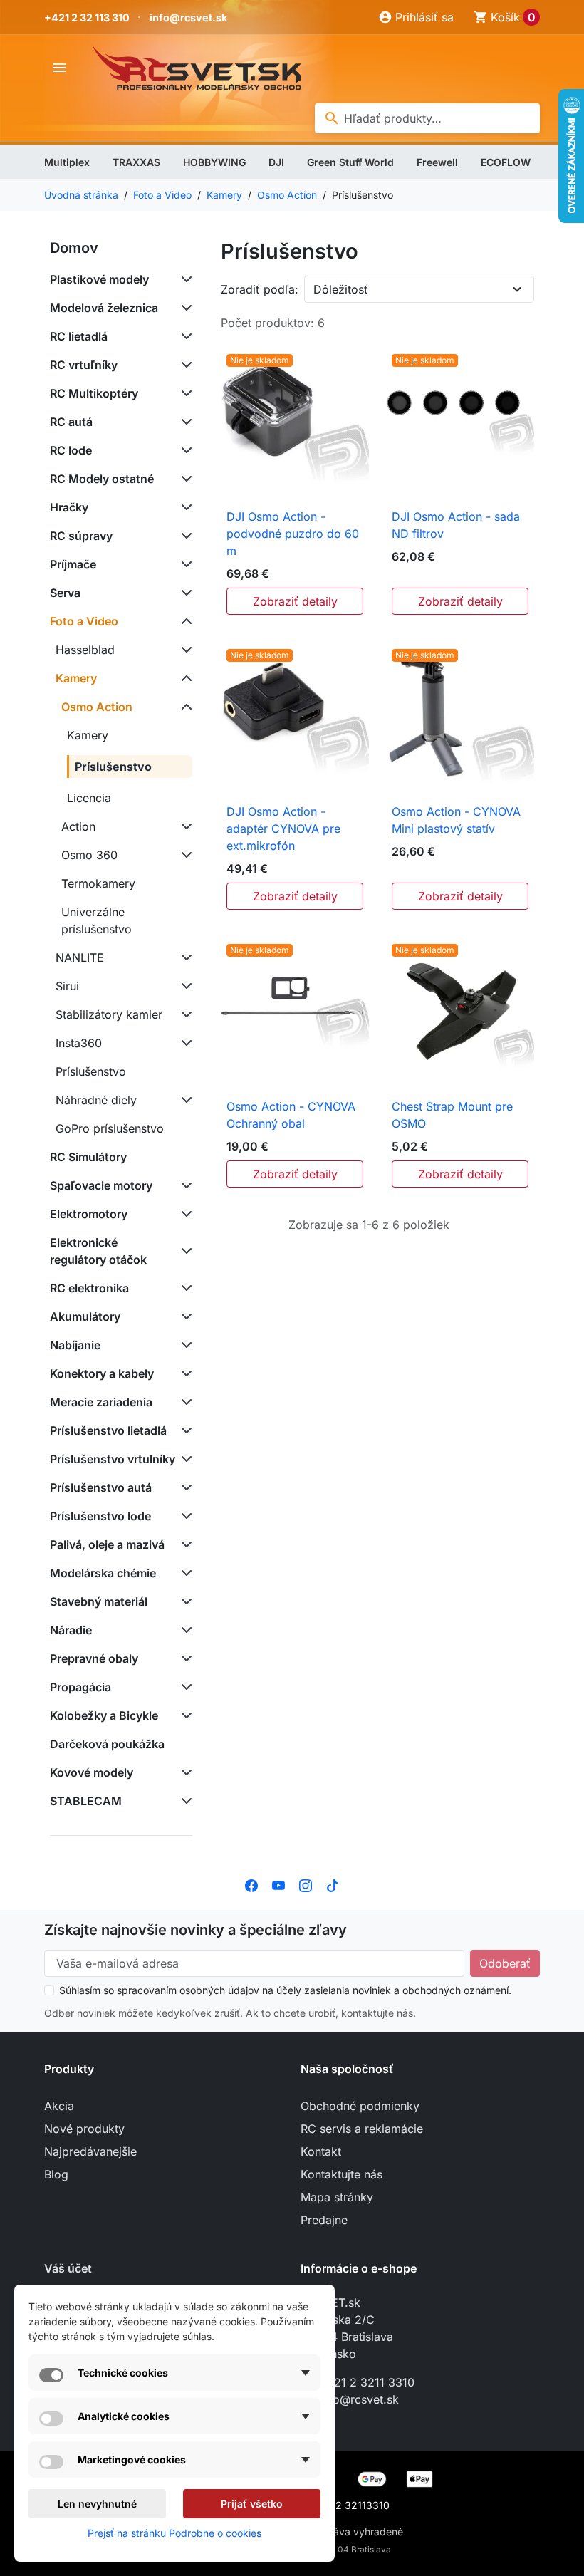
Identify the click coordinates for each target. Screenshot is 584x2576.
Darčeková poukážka (107, 1744)
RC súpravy (81, 536)
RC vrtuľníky (84, 365)
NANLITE (80, 957)
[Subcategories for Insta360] (184, 1043)
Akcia (59, 2106)
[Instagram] (306, 1884)
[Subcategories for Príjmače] (184, 564)
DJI (276, 162)
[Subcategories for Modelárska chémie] (184, 1573)
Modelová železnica (104, 308)
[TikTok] (333, 1884)
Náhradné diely (96, 1100)
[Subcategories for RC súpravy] (184, 536)
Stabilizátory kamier (109, 1014)
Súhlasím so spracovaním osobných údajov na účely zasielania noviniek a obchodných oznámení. (285, 1990)
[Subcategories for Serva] (184, 593)
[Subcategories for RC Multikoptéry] (184, 393)
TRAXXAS (136, 162)
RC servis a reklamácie (362, 2129)
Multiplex (67, 162)
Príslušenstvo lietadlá (108, 1430)
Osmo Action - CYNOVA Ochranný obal (291, 1115)
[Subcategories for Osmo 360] (184, 855)
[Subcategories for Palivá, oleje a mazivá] (184, 1544)
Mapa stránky (337, 2197)
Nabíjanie (75, 1345)
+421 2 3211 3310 (367, 2382)
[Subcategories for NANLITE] (184, 957)
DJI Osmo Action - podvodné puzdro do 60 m (293, 534)
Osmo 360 (89, 855)
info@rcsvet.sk (188, 17)
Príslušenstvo (113, 767)
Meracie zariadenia (101, 1402)
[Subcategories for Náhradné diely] (184, 1100)
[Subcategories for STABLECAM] (184, 1801)
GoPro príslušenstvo (110, 1128)
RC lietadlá (79, 336)
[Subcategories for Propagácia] (184, 1687)
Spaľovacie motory (101, 1185)
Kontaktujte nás (341, 2174)
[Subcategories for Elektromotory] (184, 1214)
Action (78, 826)
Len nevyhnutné (97, 2504)
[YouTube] (278, 1884)
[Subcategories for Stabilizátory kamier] (184, 1014)
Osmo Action (97, 707)
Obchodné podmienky (360, 2106)
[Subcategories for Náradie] (184, 1630)
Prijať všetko (252, 2504)
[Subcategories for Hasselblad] (184, 650)
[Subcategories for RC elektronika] (184, 1288)
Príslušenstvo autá (101, 1487)
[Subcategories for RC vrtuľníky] (184, 365)
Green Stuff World (350, 162)
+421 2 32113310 (349, 2505)
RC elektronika (89, 1288)
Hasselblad (85, 650)
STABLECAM (86, 1801)
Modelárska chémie (103, 1573)
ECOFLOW (506, 162)
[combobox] (427, 118)
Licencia (89, 798)
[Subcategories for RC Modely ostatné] (184, 479)
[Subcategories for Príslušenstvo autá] (184, 1487)
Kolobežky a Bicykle (104, 1715)
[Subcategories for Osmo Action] (184, 707)
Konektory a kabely (102, 1373)
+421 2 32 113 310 (87, 17)
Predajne (324, 2220)
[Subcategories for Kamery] (184, 678)
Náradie (71, 1630)
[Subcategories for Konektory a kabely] (184, 1373)
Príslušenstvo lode (100, 1516)
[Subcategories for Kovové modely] (184, 1772)
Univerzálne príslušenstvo (97, 920)
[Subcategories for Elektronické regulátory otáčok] (184, 1251)
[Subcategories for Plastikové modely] (184, 279)
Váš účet (68, 2268)
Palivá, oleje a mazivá (107, 1544)
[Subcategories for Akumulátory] (184, 1316)
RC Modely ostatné (102, 479)
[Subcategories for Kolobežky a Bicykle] (184, 1715)
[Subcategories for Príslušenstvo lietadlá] (184, 1430)
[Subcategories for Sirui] (184, 986)
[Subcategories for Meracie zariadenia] (184, 1402)
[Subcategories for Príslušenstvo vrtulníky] (184, 1459)
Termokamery (98, 883)
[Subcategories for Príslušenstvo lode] (184, 1516)
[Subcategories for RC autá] (184, 422)
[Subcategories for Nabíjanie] (184, 1345)
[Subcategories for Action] (184, 826)
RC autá (71, 422)
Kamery (76, 678)
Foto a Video (84, 621)
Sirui (67, 986)
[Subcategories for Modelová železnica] (184, 308)
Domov (74, 248)
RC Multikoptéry (94, 393)
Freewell (437, 162)
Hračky (69, 507)
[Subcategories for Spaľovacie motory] (184, 1185)
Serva (65, 593)
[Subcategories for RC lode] (184, 450)
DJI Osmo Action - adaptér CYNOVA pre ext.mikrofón (283, 829)
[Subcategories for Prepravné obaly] (184, 1658)
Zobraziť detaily (295, 601)
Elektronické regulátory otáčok (98, 1251)
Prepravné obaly (94, 1658)
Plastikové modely (99, 279)
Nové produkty (84, 2129)
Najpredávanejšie (90, 2151)
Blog (56, 2174)
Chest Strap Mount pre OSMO (452, 1115)
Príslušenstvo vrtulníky (113, 1459)
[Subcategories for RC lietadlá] (184, 336)
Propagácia (80, 1687)
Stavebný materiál (99, 1601)
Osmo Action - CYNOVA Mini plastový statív (456, 820)
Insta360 (79, 1043)
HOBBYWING (214, 162)
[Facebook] (251, 1884)
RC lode (71, 450)
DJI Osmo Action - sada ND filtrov (456, 525)
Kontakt (321, 2151)
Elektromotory (89, 1214)
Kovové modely (92, 1772)
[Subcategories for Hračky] (184, 507)
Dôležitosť (341, 289)
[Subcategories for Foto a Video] (184, 621)
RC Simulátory (88, 1157)
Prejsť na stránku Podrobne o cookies (174, 2533)
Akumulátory (85, 1316)
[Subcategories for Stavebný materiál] (184, 1601)
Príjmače (73, 564)
